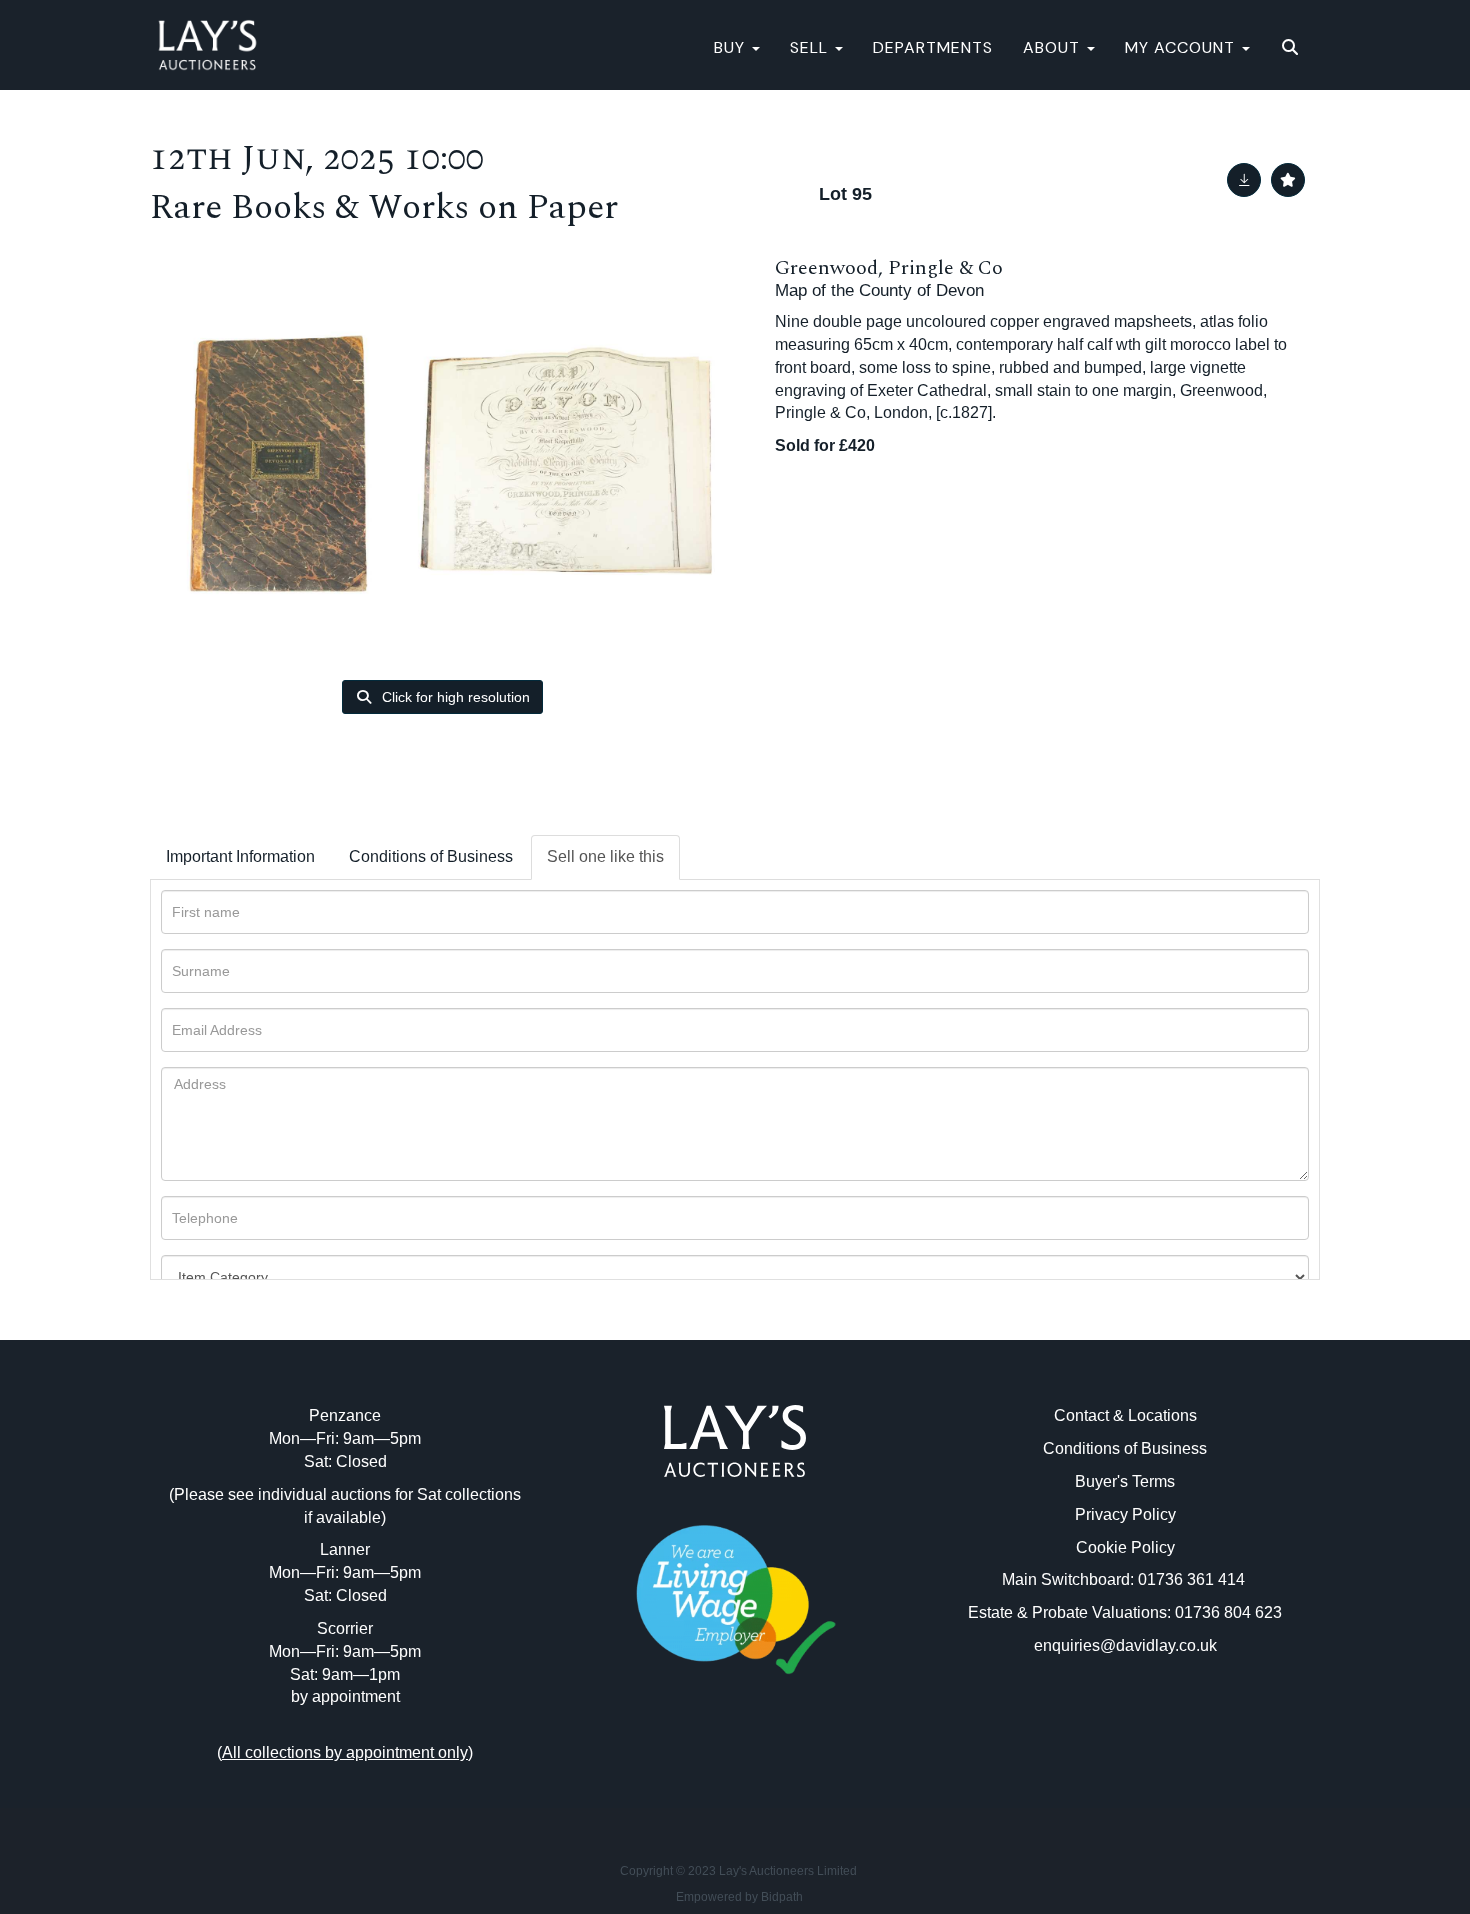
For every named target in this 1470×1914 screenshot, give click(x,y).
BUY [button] (732, 47)
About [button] (1054, 47)
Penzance (345, 1415)
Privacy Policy (1125, 1514)
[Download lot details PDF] (1244, 180)
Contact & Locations (1125, 1415)
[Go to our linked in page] (735, 1763)
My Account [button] (1182, 47)
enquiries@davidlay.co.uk (1125, 1645)
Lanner (345, 1549)
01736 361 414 (1193, 1579)
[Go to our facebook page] (694, 1763)
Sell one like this (605, 856)
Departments (933, 47)
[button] (1292, 48)
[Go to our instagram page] (777, 1763)
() (345, 1752)
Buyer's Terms (1125, 1481)
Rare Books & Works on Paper (384, 207)
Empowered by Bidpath (739, 1897)
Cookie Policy (1125, 1547)
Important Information (240, 856)
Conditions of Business (431, 856)
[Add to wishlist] (1288, 180)
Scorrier (345, 1628)
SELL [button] (811, 47)
